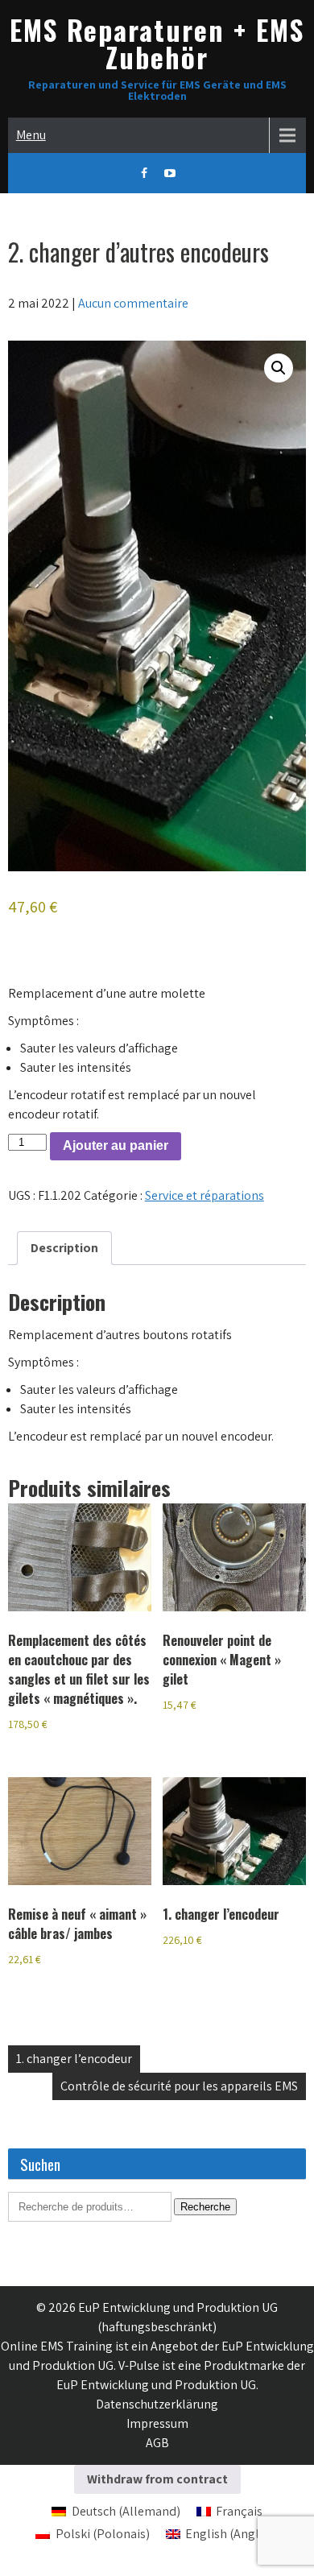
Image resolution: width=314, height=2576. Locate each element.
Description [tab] (64, 1248)
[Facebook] (144, 173)
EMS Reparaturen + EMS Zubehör (157, 43)
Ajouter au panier (116, 1145)
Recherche (205, 2207)
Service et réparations (205, 1195)
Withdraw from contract (157, 2479)
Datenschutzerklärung (157, 2404)
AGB (157, 2443)
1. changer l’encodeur (74, 2059)
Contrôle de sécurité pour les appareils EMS (179, 2086)
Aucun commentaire (133, 303)
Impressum (157, 2423)
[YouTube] (170, 173)
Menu (31, 135)
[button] (279, 368)
